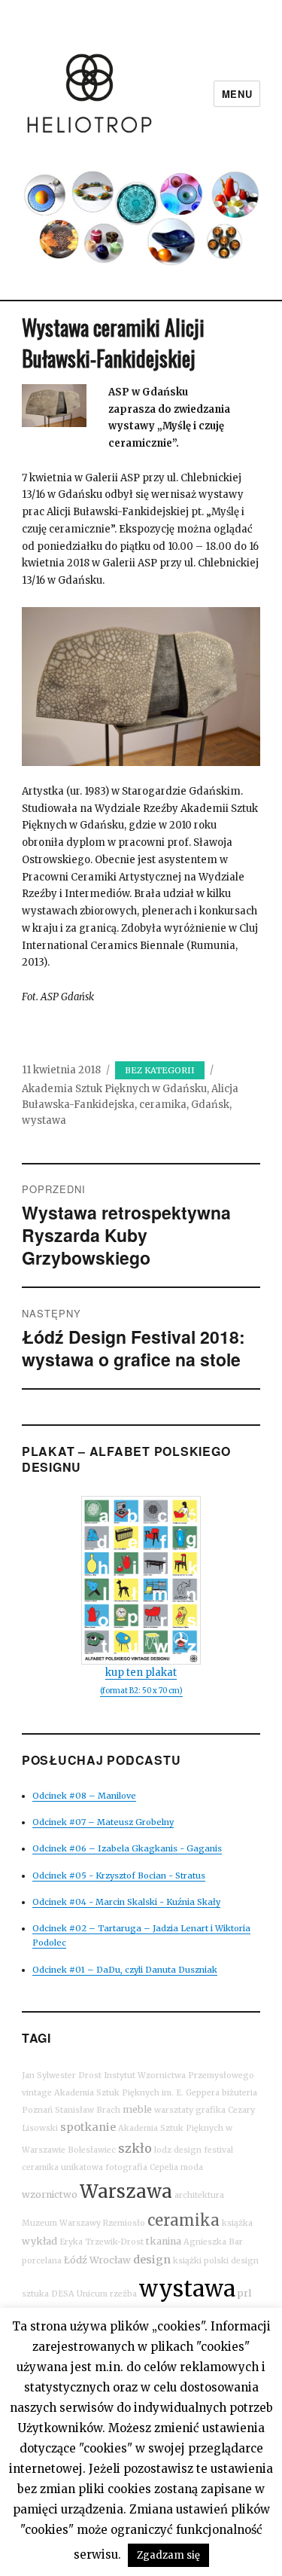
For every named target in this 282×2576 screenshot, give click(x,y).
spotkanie (88, 2127)
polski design (231, 2261)
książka (237, 2223)
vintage (37, 2093)
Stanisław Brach (88, 2110)
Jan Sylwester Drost (62, 2075)
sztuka (35, 2294)
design (152, 2260)
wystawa (44, 1120)
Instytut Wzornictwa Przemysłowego (179, 2075)
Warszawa (126, 2191)
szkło (135, 2148)
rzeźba (123, 2294)
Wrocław (110, 2260)
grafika (211, 2110)
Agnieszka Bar (213, 2242)
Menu (237, 94)
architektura (199, 2195)
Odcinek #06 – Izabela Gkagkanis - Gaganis (127, 1848)
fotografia (126, 2167)
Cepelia (164, 2167)
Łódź (76, 2260)
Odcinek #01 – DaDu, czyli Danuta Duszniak (125, 1970)
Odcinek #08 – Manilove (84, 1796)
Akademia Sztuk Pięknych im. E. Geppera (137, 2093)
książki (187, 2261)
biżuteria (240, 2093)
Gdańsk (210, 1105)
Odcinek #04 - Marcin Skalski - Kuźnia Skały (126, 1902)
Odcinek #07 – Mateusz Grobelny (103, 1822)
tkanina (164, 2241)
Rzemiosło (124, 2223)
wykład (39, 2241)
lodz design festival (194, 2150)
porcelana (42, 2261)
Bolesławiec (92, 2150)
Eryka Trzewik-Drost (102, 2242)
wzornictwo (50, 2194)
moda (192, 2167)
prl (244, 2293)
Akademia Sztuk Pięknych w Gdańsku (114, 1089)
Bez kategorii (160, 1070)
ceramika (163, 1105)
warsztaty (174, 2110)
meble (137, 2109)
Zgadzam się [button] (168, 2555)
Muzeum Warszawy (61, 2223)
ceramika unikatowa (62, 2167)
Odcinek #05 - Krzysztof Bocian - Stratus (119, 1876)
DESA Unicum (79, 2294)
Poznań (37, 2110)
